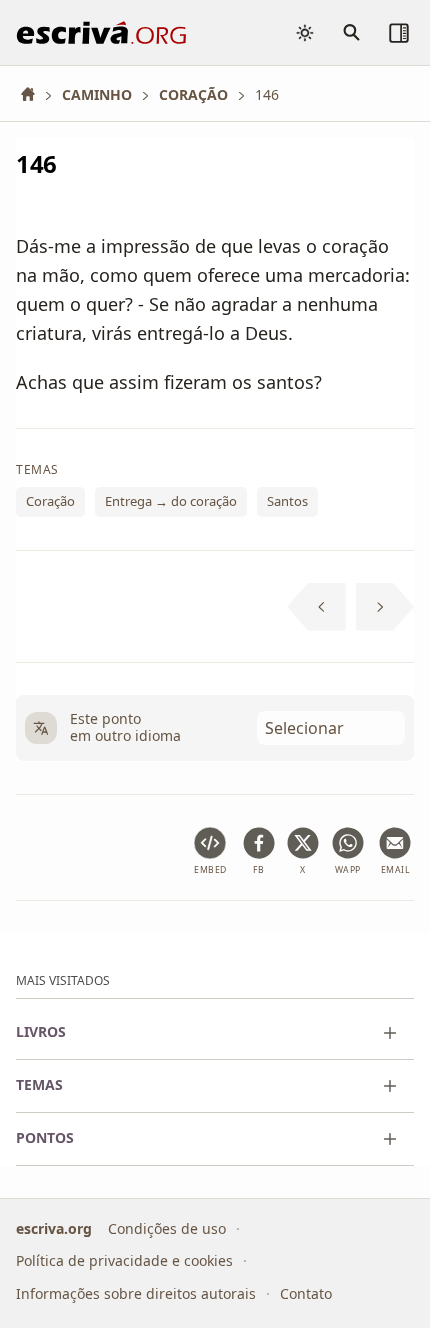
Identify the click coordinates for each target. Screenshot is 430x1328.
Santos (287, 502)
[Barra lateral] (399, 33)
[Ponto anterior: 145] (316, 607)
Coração (50, 502)
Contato (306, 1292)
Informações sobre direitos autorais (136, 1292)
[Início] (35, 94)
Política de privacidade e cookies (124, 1260)
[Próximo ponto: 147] (385, 607)
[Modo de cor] (305, 33)
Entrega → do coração (171, 502)
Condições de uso (167, 1227)
